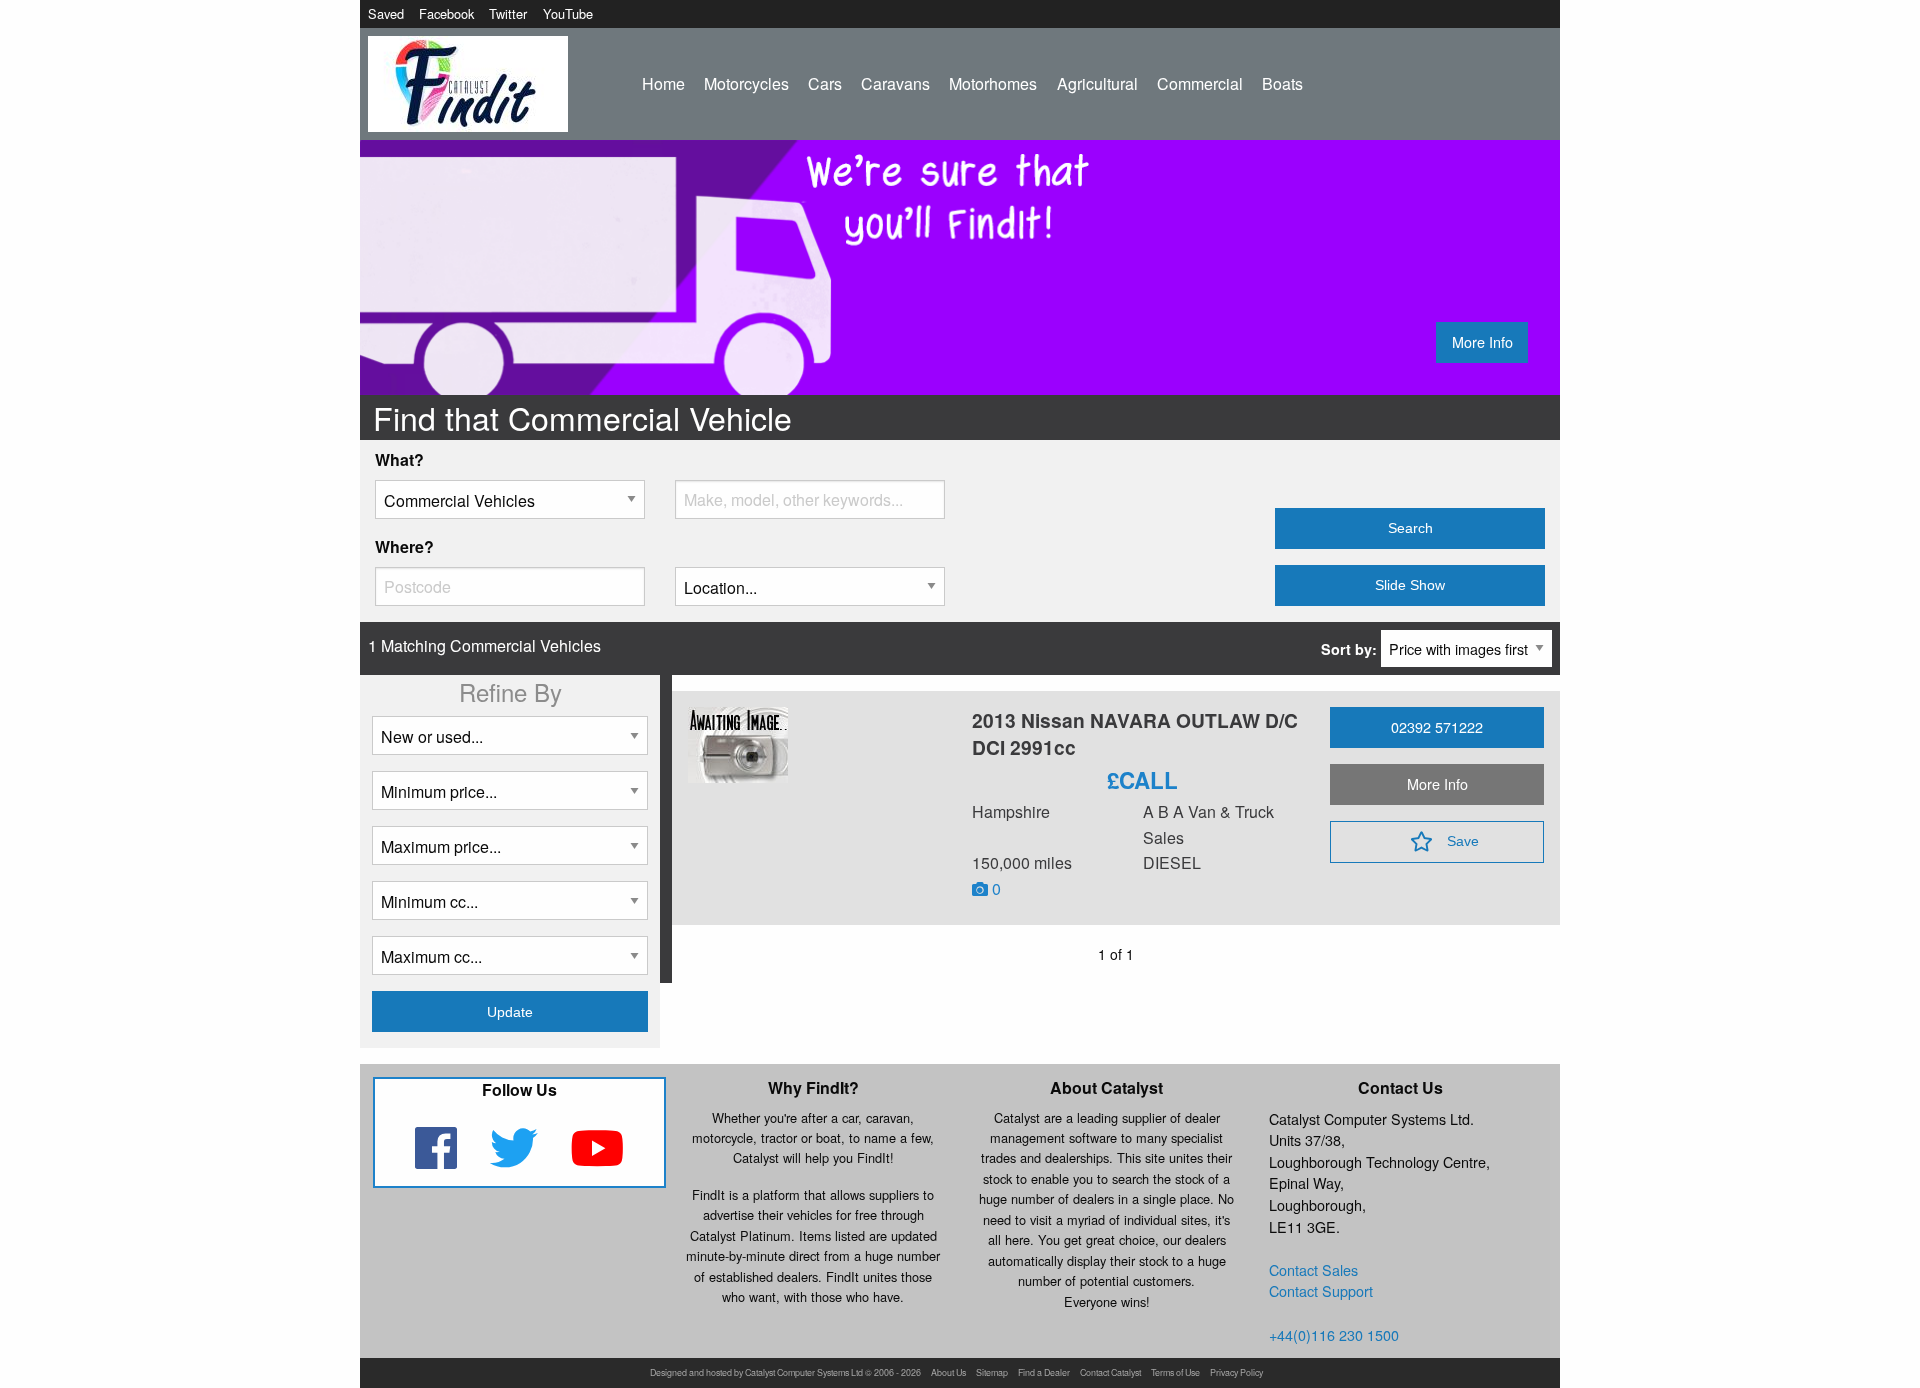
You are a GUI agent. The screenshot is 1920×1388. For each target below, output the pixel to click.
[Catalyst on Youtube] (597, 1160)
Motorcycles (746, 83)
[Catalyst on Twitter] (515, 1160)
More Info (1482, 341)
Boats (1282, 83)
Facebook (446, 13)
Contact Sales (1313, 1269)
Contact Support (1321, 1290)
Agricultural (1097, 83)
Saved (386, 13)
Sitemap (992, 1373)
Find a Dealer (1044, 1373)
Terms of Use (1175, 1373)
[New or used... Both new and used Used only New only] (510, 743)
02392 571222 (1437, 726)
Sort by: (1351, 649)
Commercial (1200, 83)
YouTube (568, 13)
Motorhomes (993, 83)
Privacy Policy (1236, 1373)
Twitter (508, 13)
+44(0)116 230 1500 (1334, 1334)
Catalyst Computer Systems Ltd (804, 1373)
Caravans (895, 83)
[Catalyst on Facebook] (437, 1160)
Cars (825, 83)
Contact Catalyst (1110, 1373)
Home (663, 83)
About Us (948, 1373)
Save (1463, 841)
